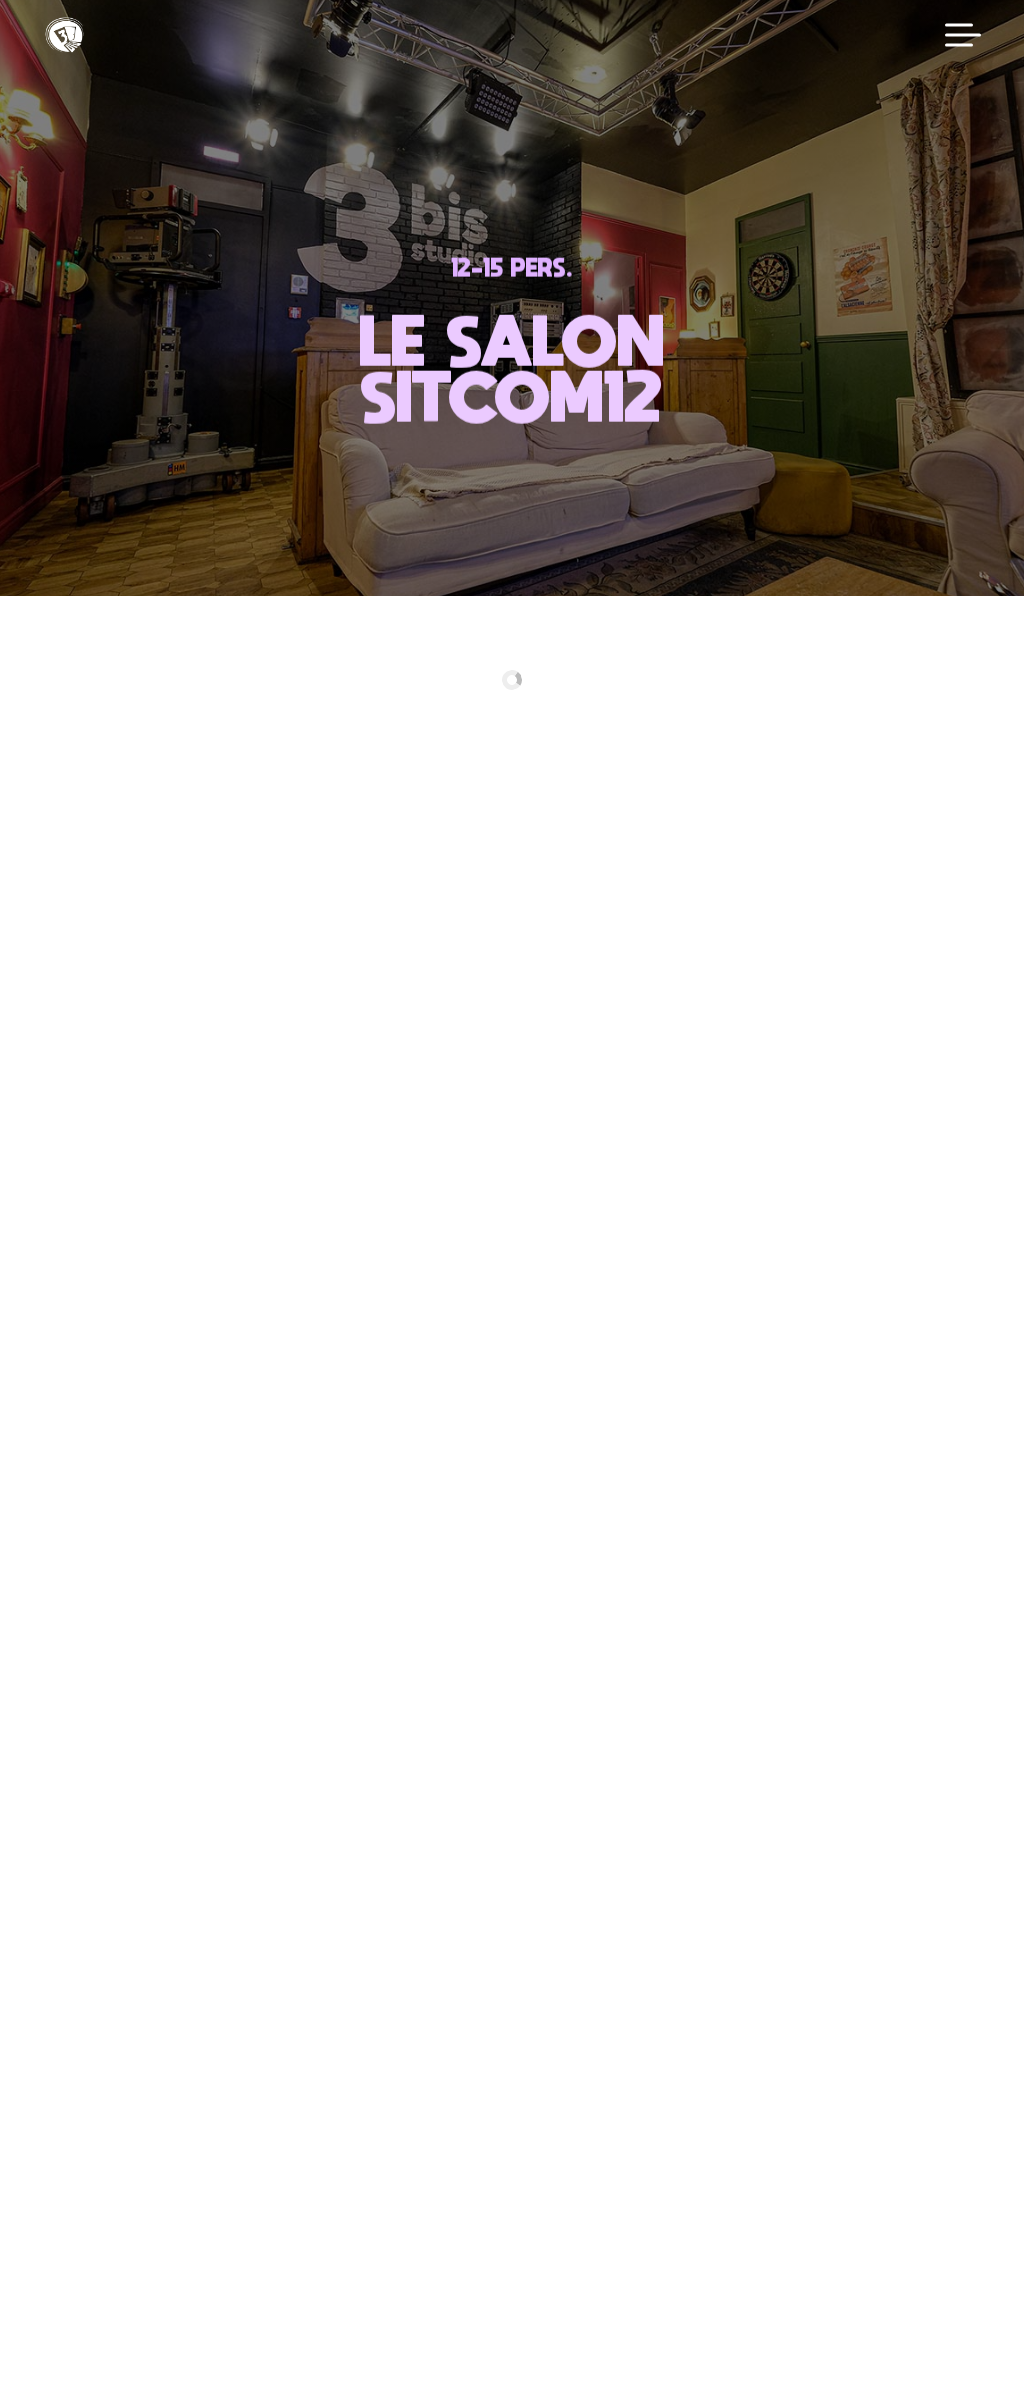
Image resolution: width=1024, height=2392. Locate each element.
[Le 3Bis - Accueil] (65, 35)
